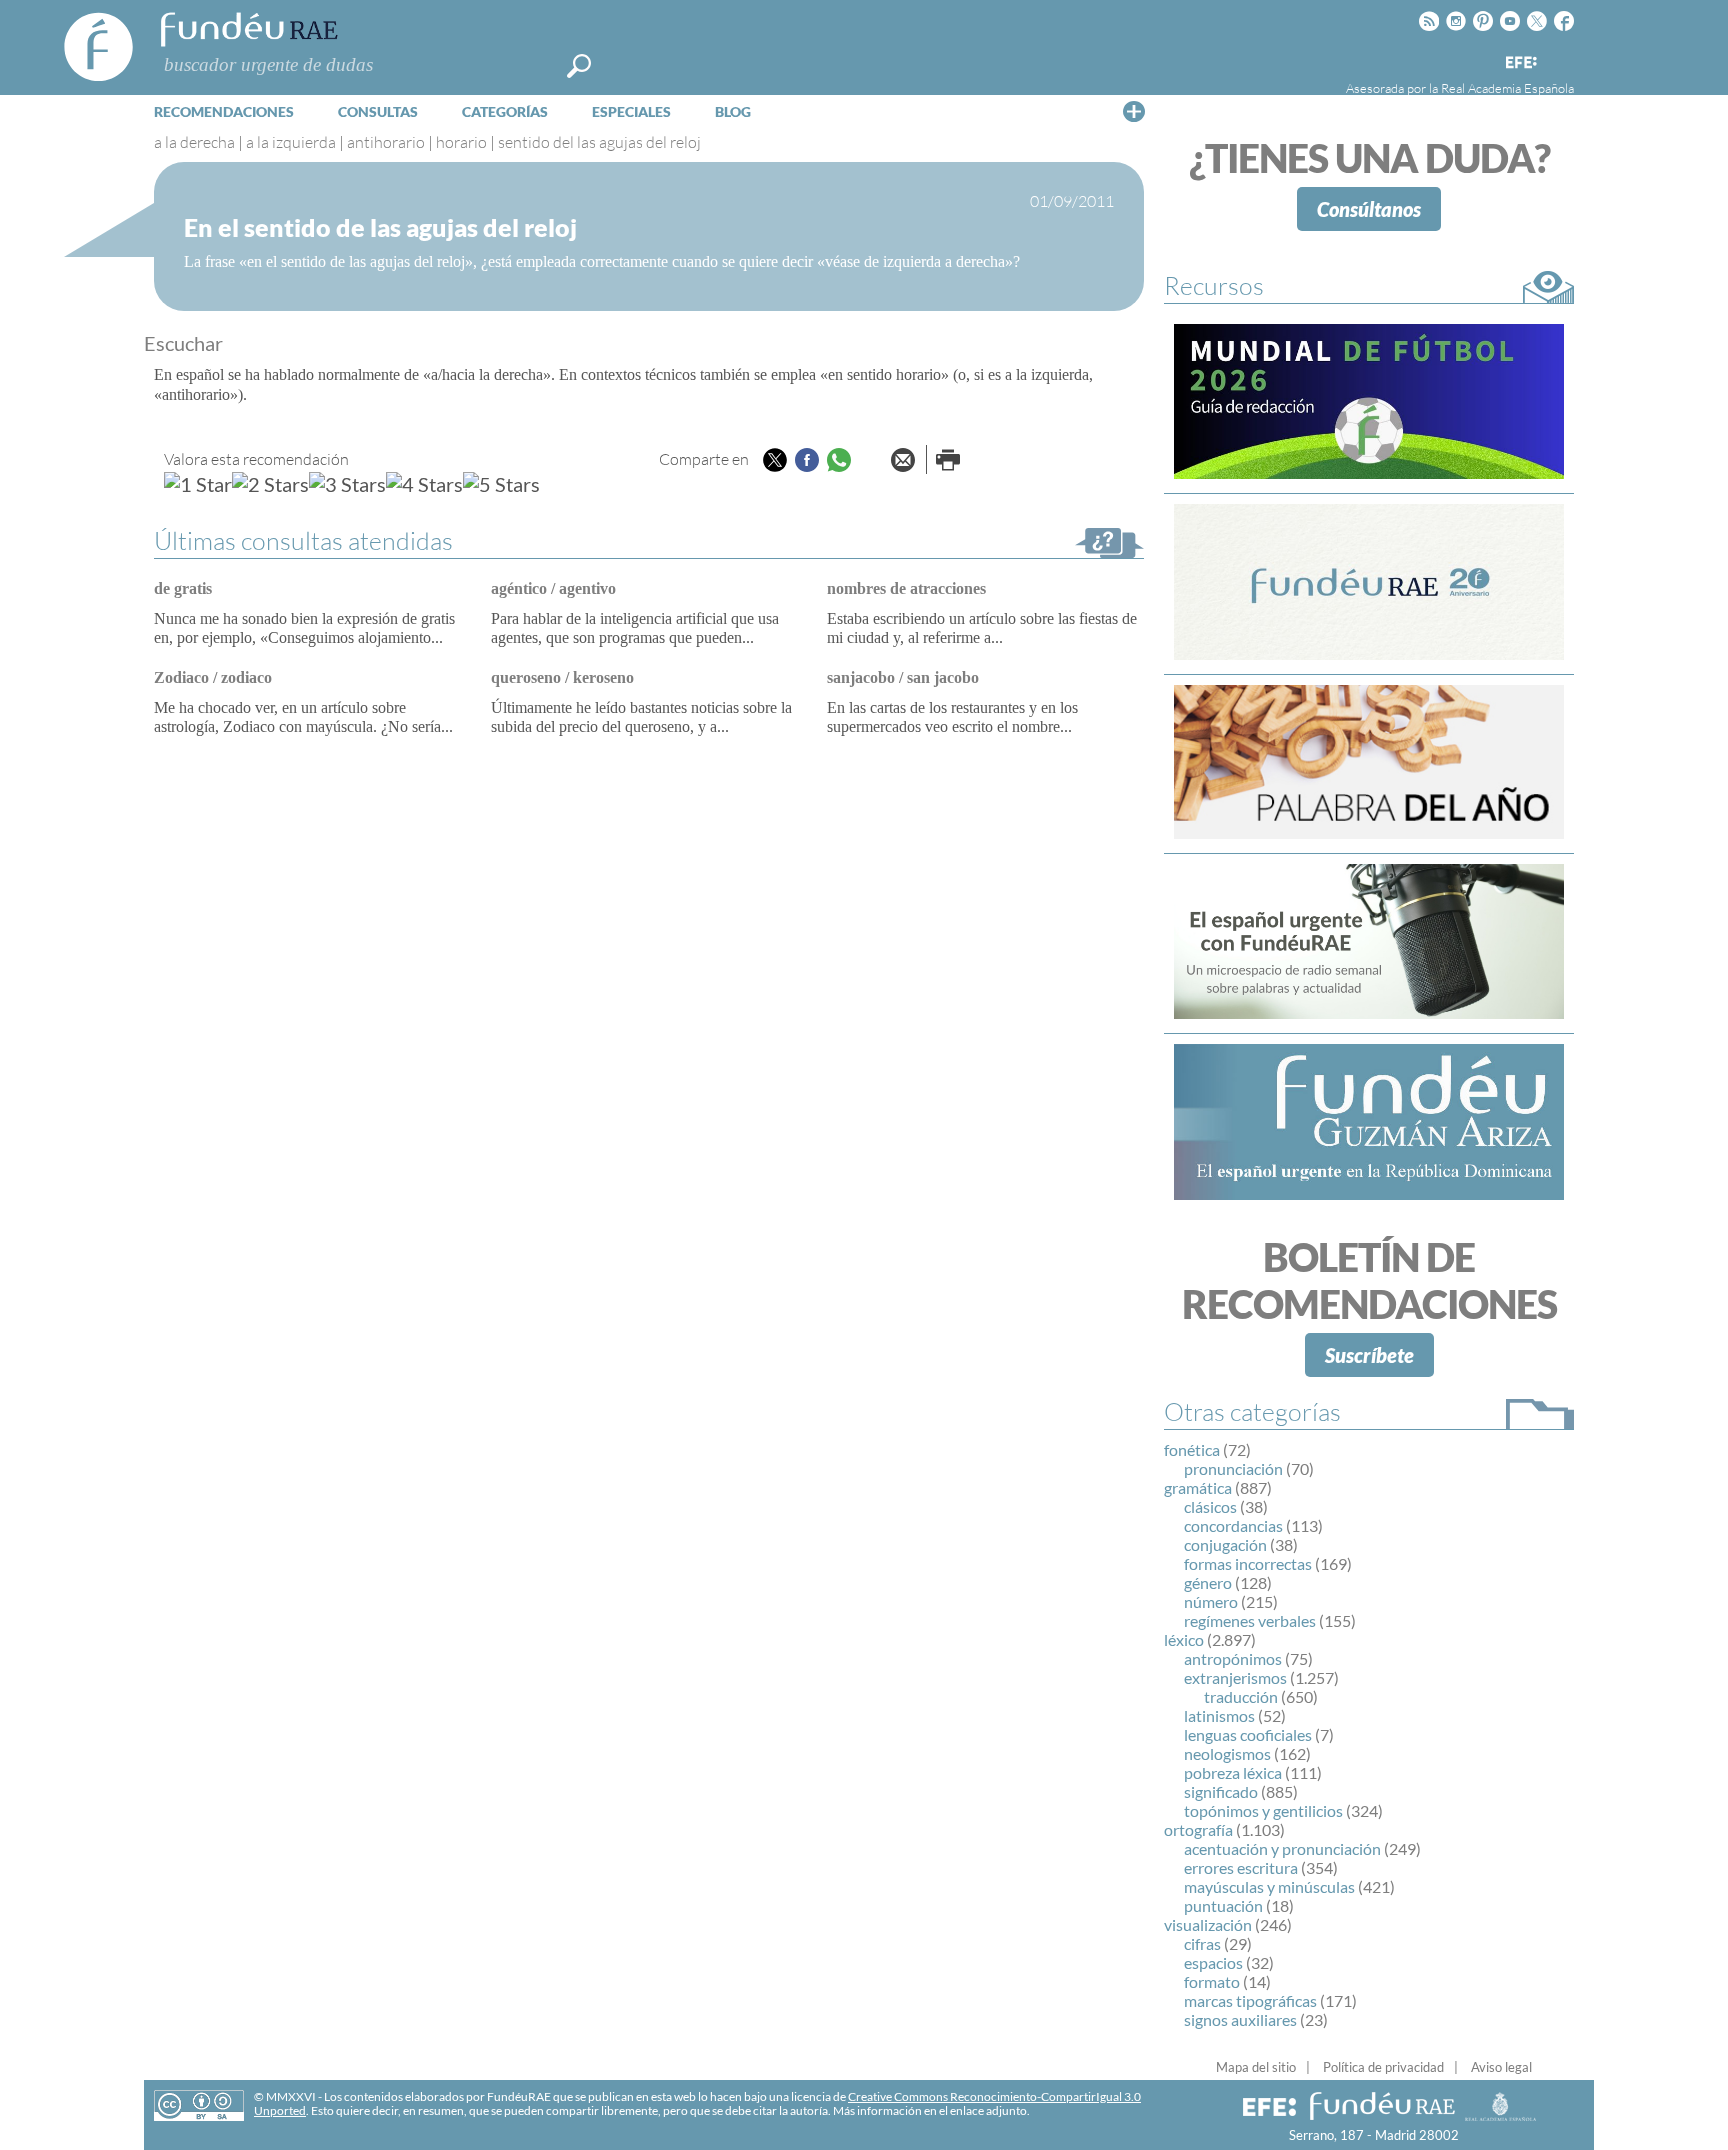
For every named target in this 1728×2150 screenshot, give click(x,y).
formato (1212, 1981)
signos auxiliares (1240, 2019)
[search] (579, 66)
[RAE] (1561, 59)
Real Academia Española (1507, 88)
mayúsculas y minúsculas (1269, 1886)
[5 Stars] (501, 484)
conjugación (1225, 1544)
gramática (1198, 1487)
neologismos (1227, 1753)
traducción (1241, 1696)
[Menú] (1134, 111)
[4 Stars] (424, 484)
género (1208, 1582)
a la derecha (194, 142)
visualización (1208, 1924)
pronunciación (1233, 1468)
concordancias (1233, 1525)
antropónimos (1233, 1658)
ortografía (1198, 1829)
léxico (1184, 1639)
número (1211, 1601)
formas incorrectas (1248, 1563)
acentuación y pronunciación (1282, 1848)
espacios (1213, 1962)
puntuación (1223, 1905)
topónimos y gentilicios (1263, 1810)
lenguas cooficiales (1248, 1734)
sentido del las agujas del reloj (599, 142)
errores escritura (1241, 1867)
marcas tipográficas (1250, 2000)
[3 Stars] (347, 484)
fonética (1192, 1449)
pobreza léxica (1233, 1772)
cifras (1202, 1943)
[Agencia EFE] (1520, 63)
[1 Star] (198, 484)
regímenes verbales (1250, 1620)
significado (1221, 1791)
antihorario (386, 142)
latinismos (1219, 1715)
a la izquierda (291, 142)
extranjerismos (1235, 1677)
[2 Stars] (270, 484)
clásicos (1210, 1506)
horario (461, 142)
